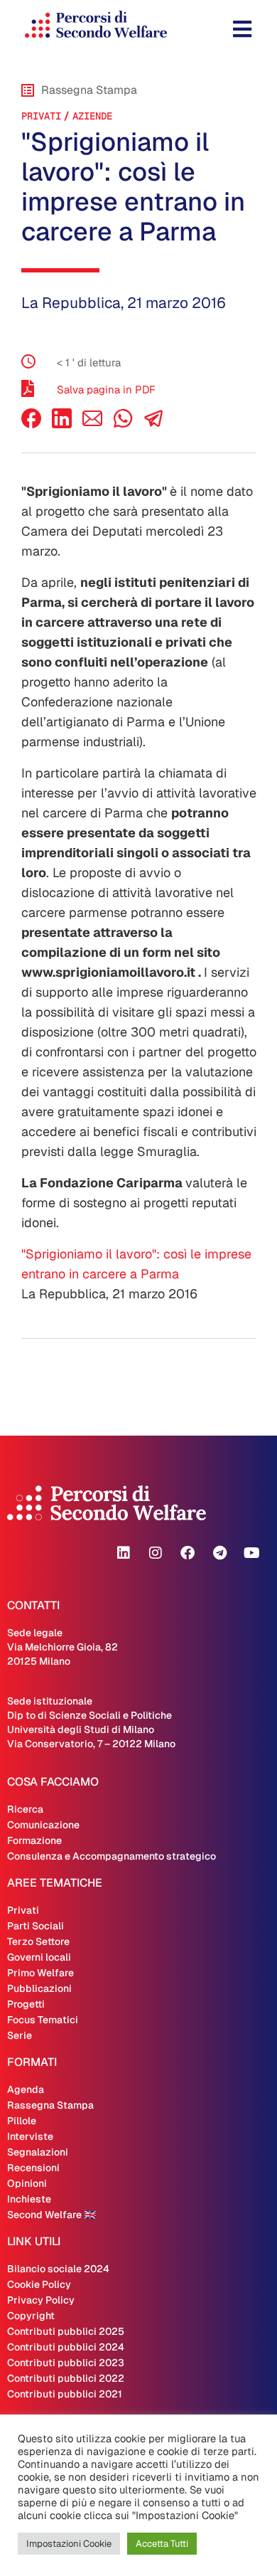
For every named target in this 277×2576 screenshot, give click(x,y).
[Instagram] (156, 1553)
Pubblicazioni (39, 1988)
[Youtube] (251, 1553)
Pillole (22, 2121)
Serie (20, 2035)
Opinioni (27, 2183)
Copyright (31, 2316)
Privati (41, 116)
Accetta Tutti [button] (162, 2544)
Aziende (92, 116)
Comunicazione (43, 1825)
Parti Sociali (36, 1926)
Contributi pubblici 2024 (66, 2347)
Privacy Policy (41, 2300)
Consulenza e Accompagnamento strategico (112, 1856)
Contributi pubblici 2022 (66, 2378)
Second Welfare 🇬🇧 (51, 2215)
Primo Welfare (40, 1973)
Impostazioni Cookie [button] (69, 2544)
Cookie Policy (39, 2284)
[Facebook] (31, 424)
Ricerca (25, 1809)
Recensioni (33, 2168)
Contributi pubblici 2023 (66, 2363)
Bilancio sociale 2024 (58, 2269)
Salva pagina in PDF (106, 389)
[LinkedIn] (62, 424)
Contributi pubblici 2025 (66, 2331)
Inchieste (29, 2199)
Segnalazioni (38, 2152)
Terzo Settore (38, 1941)
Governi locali (39, 1957)
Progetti (26, 2004)
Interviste (30, 2136)
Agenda (26, 2089)
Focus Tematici (43, 2020)
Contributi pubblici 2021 (65, 2394)
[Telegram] (219, 1553)
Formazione (34, 1840)
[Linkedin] (124, 1553)
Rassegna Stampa (50, 2105)
